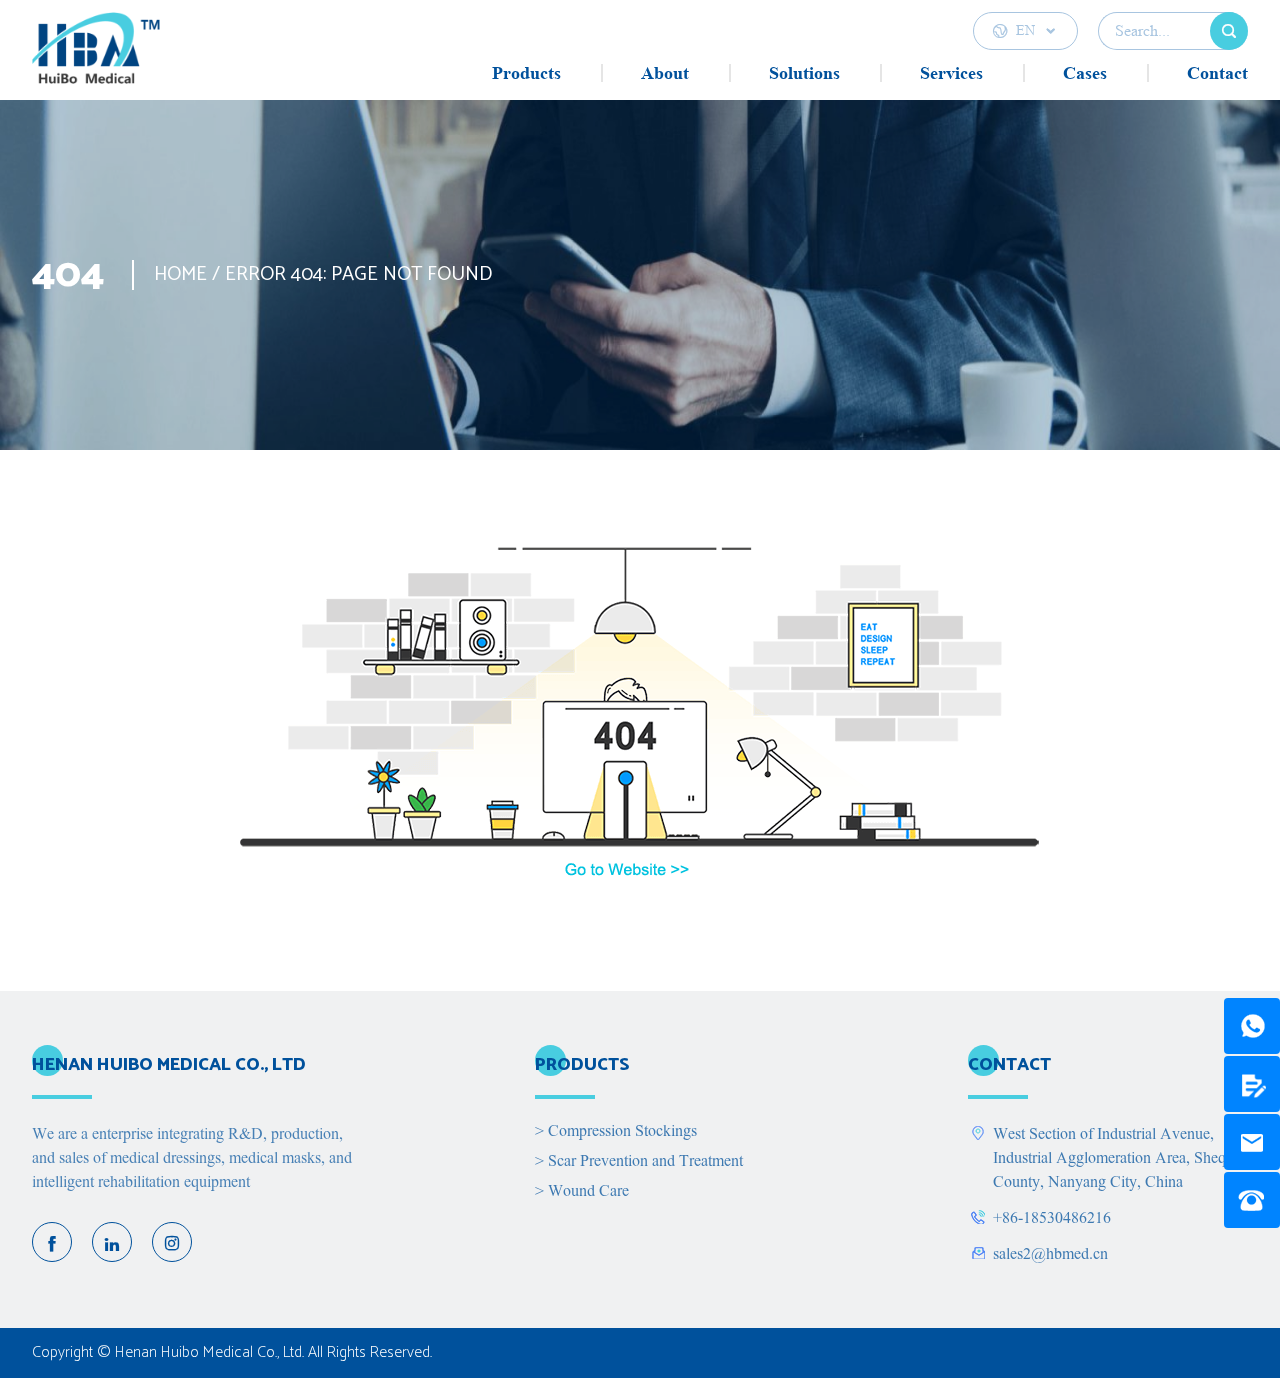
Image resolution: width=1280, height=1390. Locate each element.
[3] (1252, 1142)
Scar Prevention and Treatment (639, 1161)
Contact (1217, 73)
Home (180, 274)
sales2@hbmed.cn (1050, 1254)
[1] (1252, 1026)
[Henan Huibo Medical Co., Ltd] (96, 56)
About (665, 73)
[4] (1252, 1200)
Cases (1085, 73)
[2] (1252, 1084)
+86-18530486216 (1052, 1218)
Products (526, 73)
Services (951, 73)
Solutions (804, 73)
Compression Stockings (616, 1131)
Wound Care (582, 1191)
